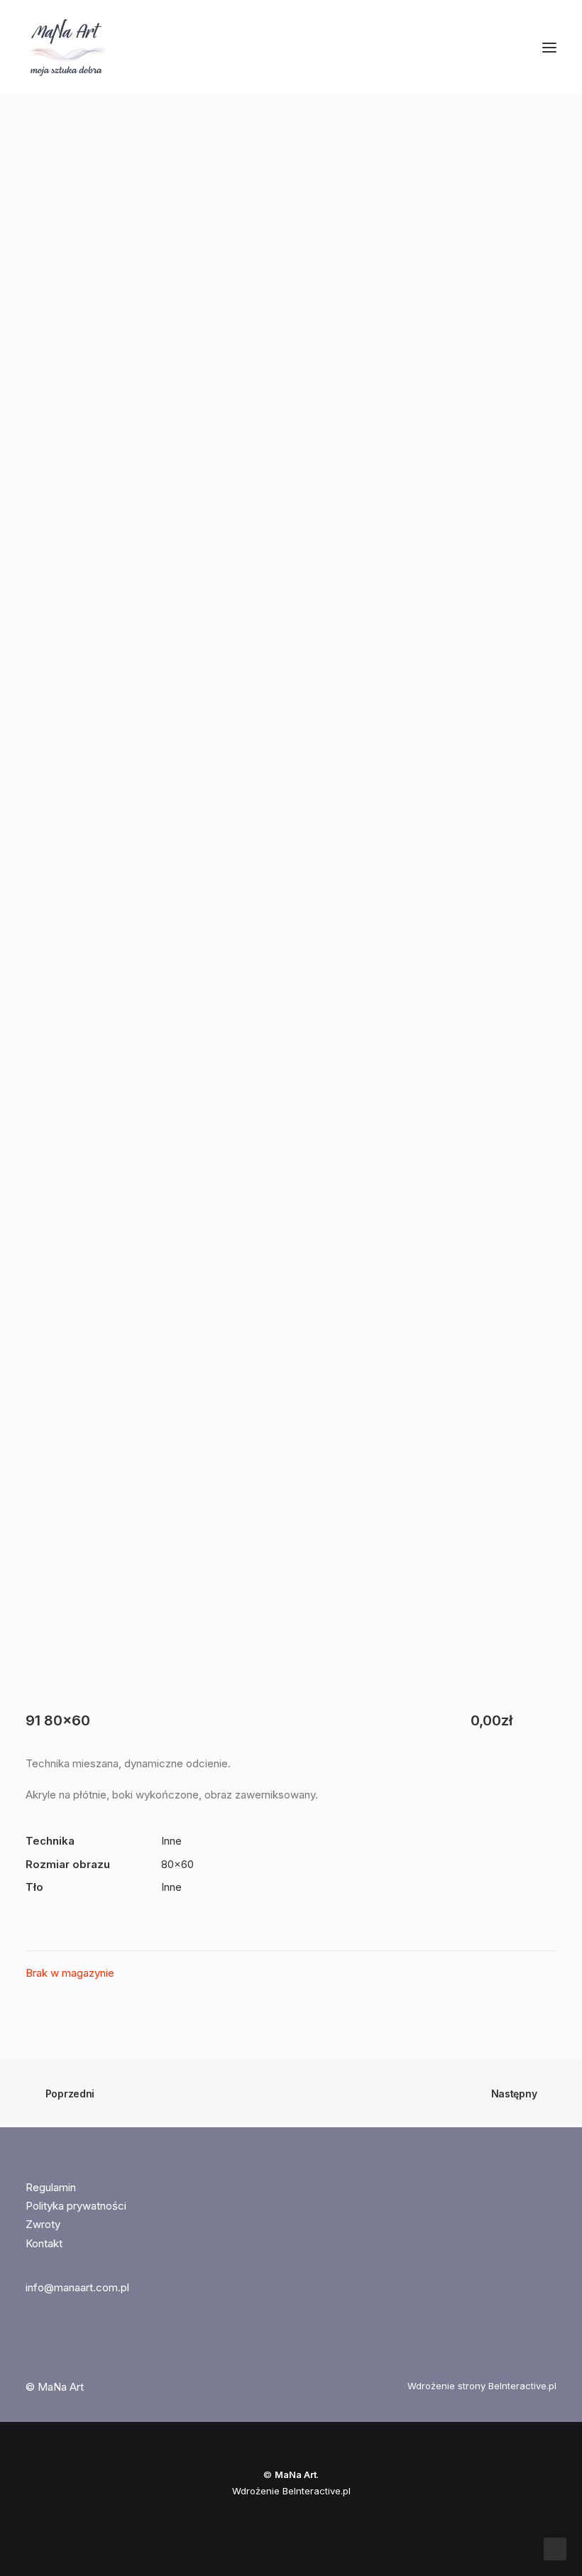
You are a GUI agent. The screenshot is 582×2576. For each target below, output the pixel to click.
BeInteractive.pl (522, 2386)
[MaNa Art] (291, 48)
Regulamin (51, 2187)
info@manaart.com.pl (77, 2287)
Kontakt (44, 2243)
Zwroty (43, 2224)
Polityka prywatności (76, 2206)
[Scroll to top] (555, 2548)
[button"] (32, 2346)
